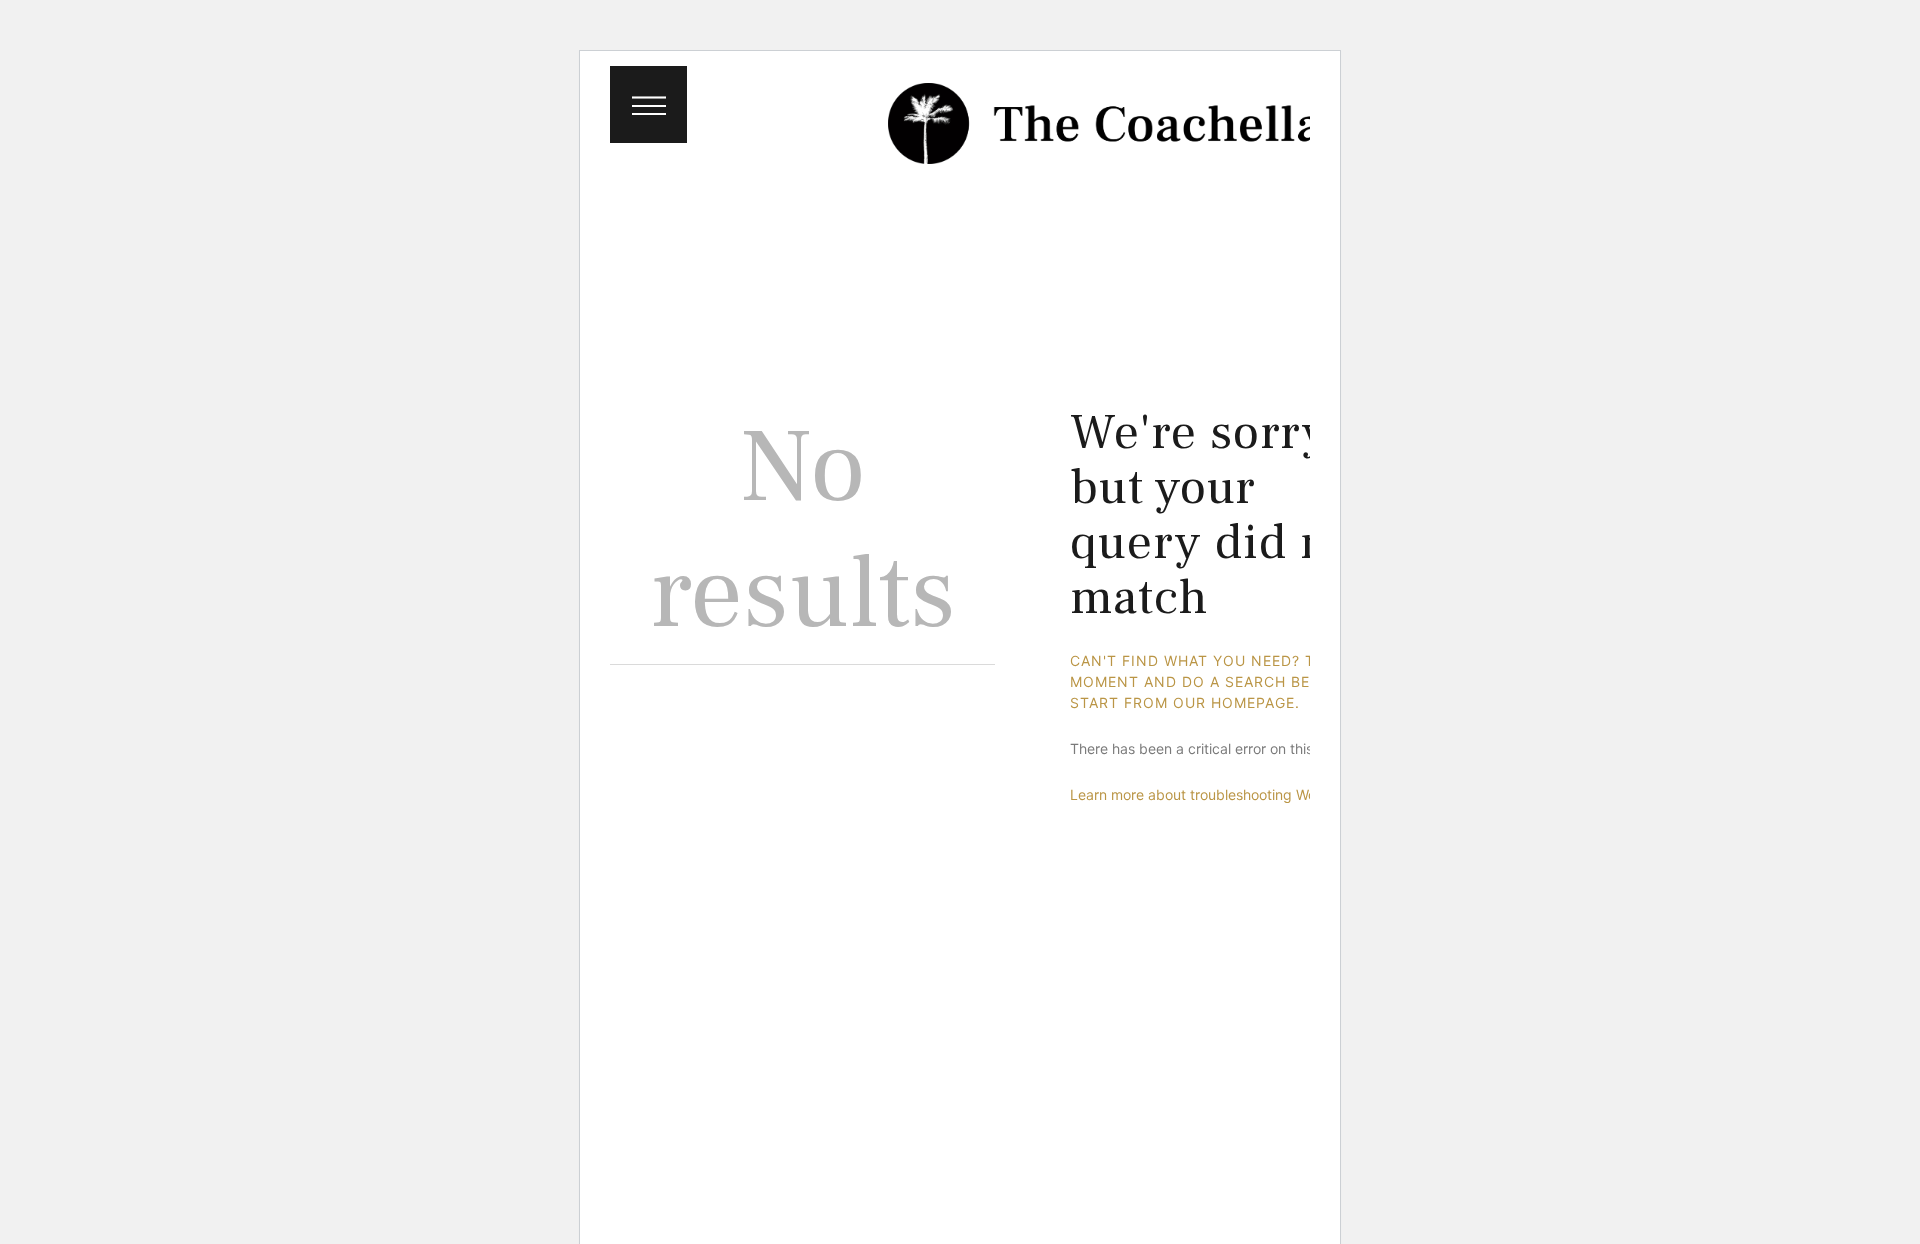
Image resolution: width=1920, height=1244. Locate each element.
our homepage (1234, 702)
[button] (648, 104)
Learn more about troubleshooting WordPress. (1220, 794)
